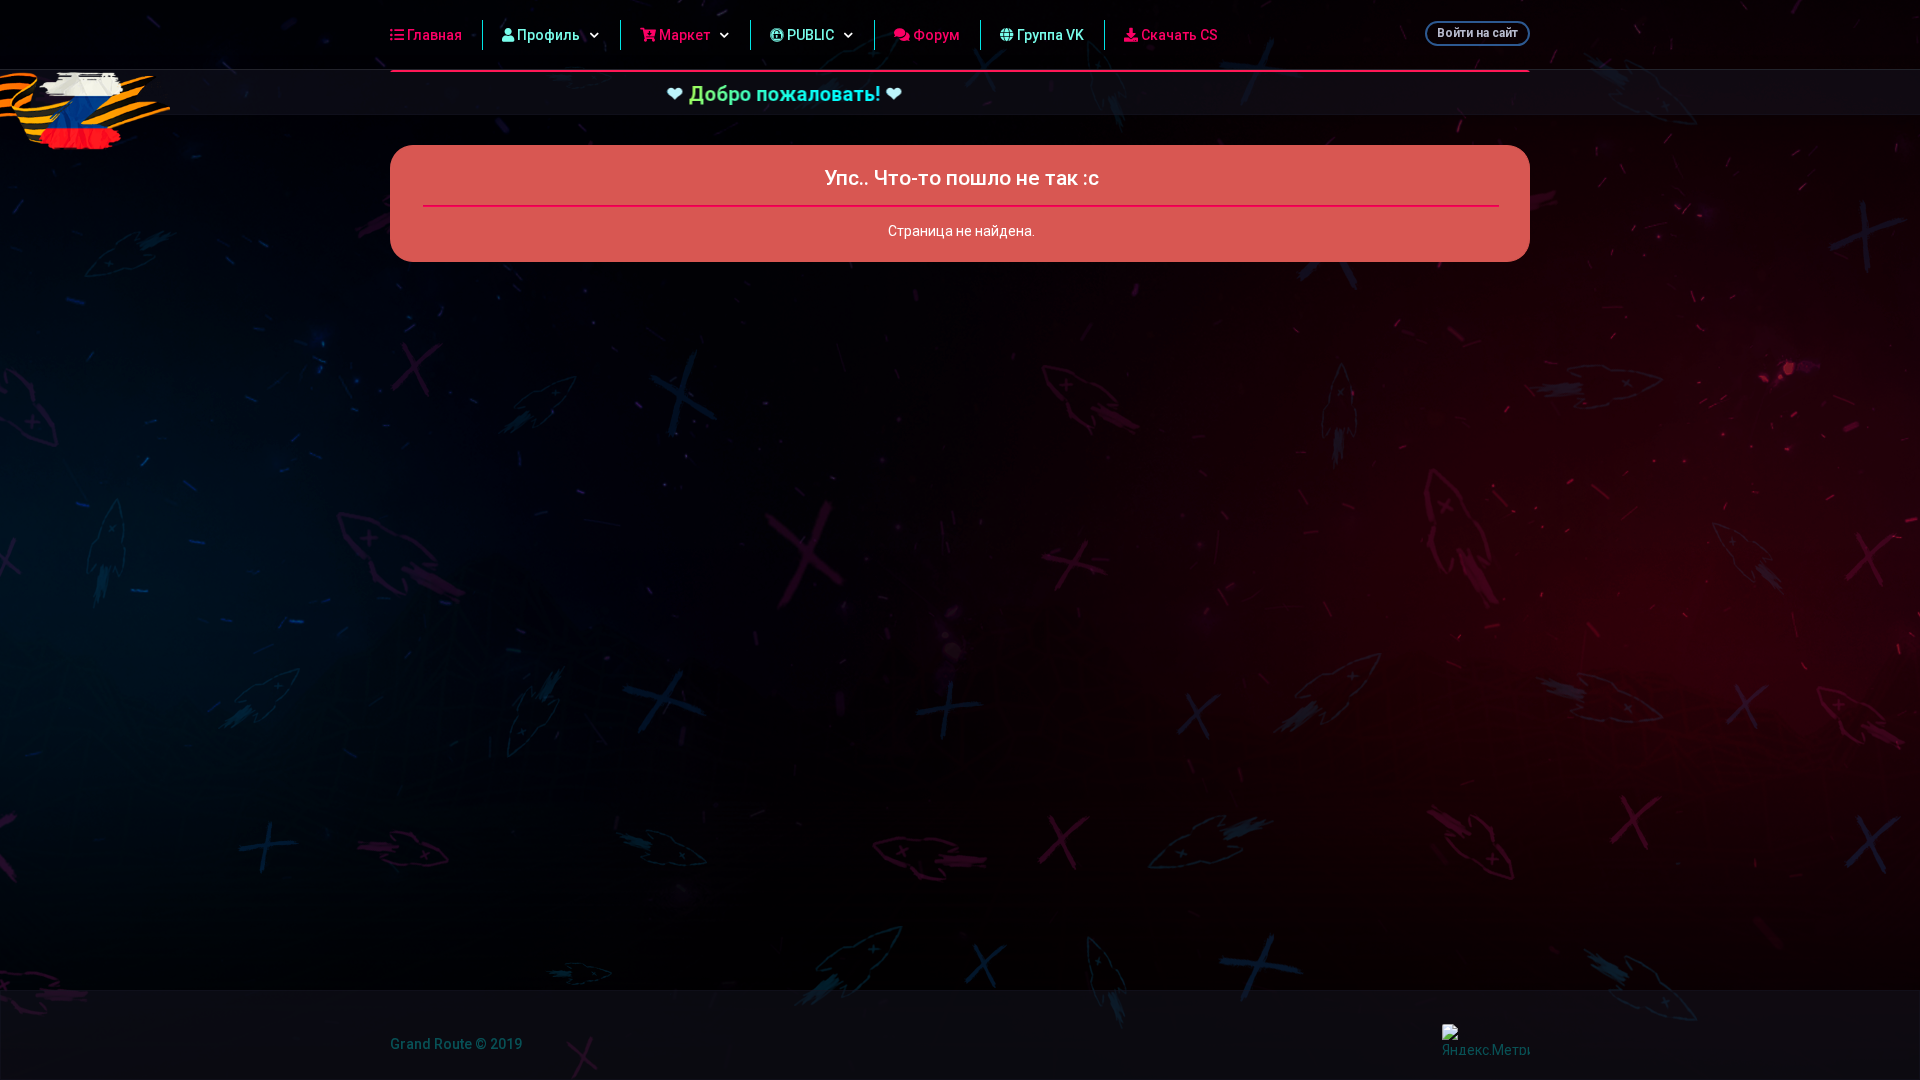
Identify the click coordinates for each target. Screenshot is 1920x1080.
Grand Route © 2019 (456, 1044)
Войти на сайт (1477, 33)
